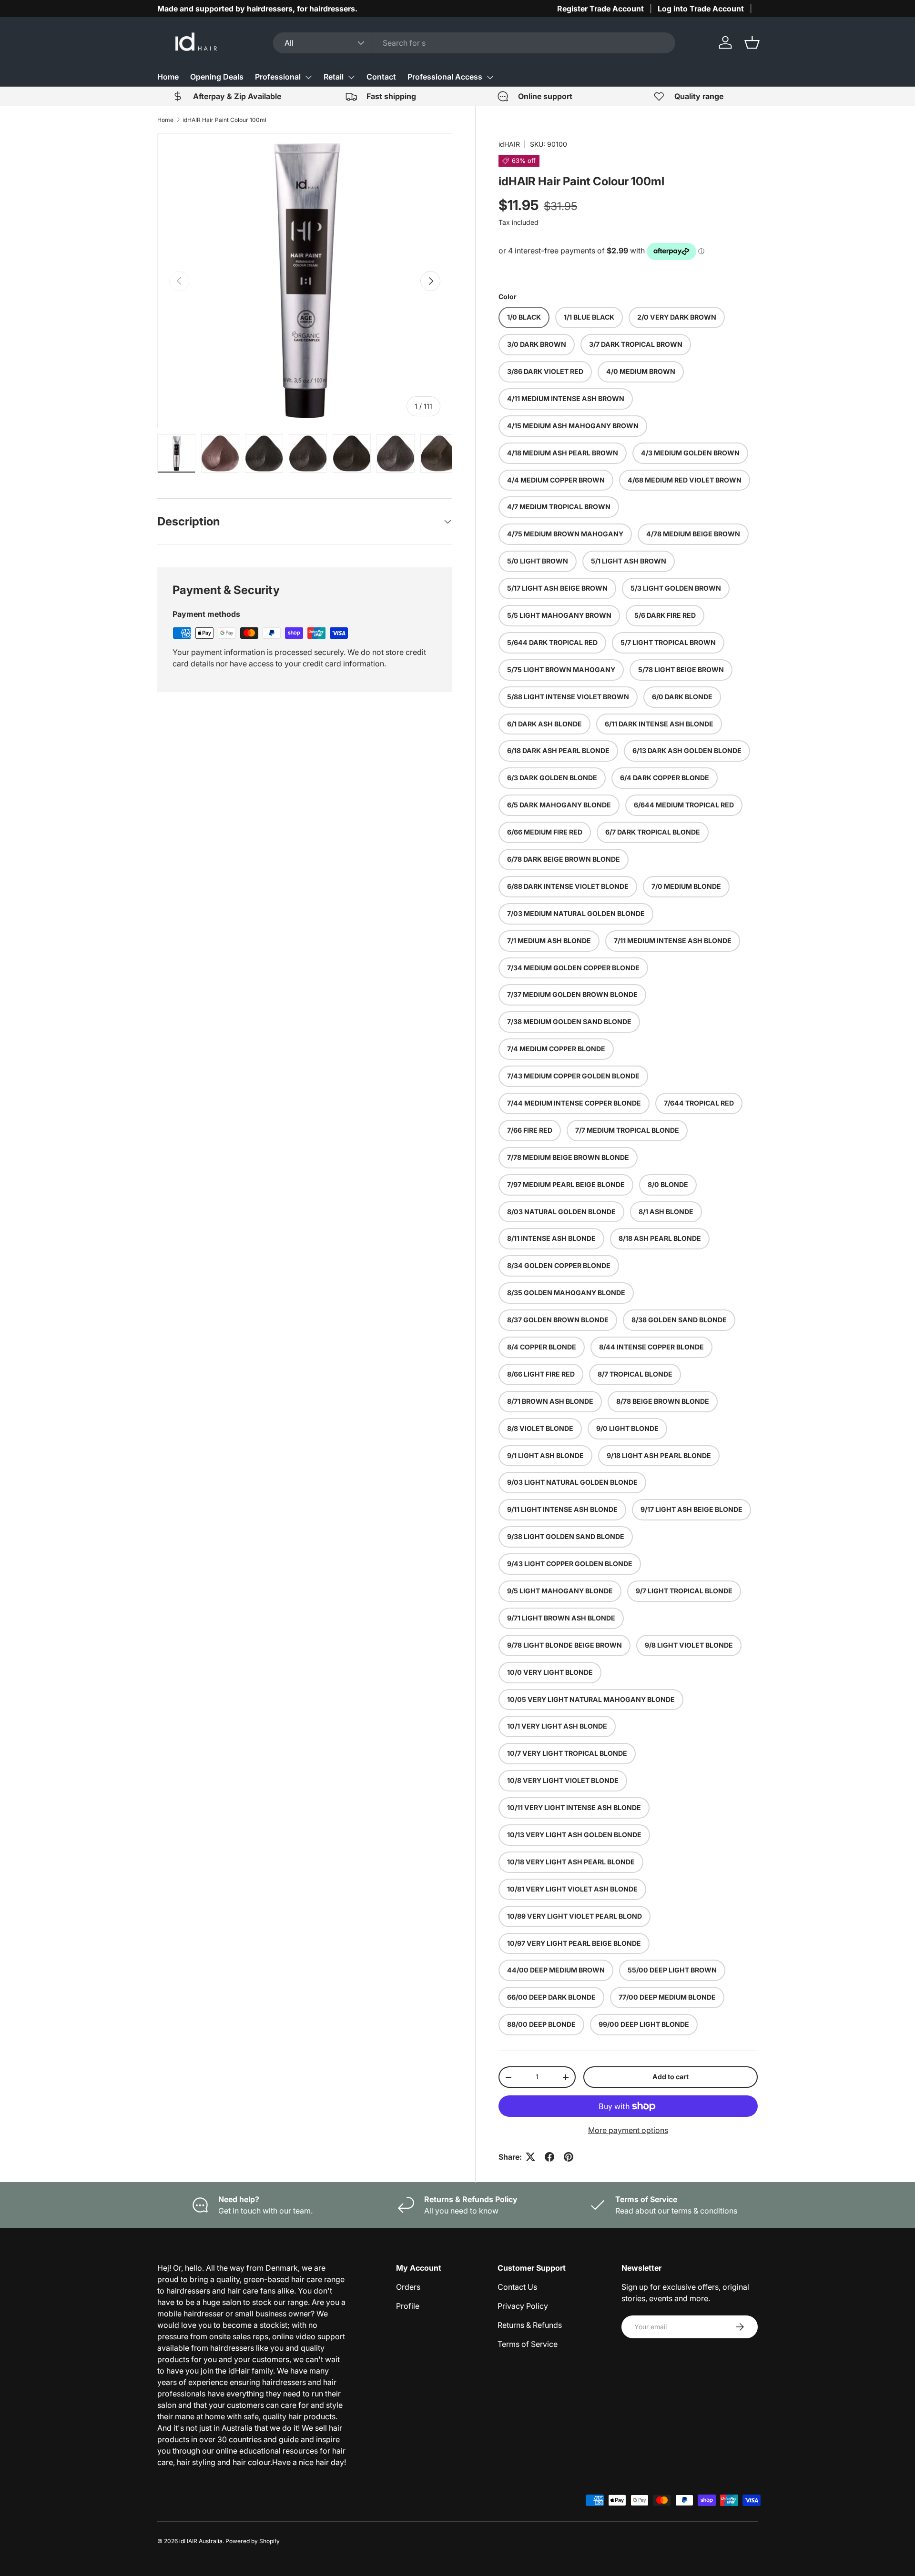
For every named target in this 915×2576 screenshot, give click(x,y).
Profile (408, 2306)
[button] (752, 42)
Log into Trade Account (701, 9)
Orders (408, 2287)
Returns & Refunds (530, 2325)
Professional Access (445, 77)
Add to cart (671, 2077)
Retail (334, 77)
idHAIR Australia (201, 2541)
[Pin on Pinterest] (569, 2157)
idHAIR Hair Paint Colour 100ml (224, 120)
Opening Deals (217, 77)
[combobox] (474, 43)
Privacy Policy (523, 2306)
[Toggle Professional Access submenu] (490, 77)
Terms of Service (528, 2344)
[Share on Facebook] (549, 2157)
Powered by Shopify (253, 2541)
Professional (278, 77)
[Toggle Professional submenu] (308, 77)
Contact (381, 77)
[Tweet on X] (530, 2157)
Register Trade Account (600, 9)
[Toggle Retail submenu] (351, 77)
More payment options (628, 2130)
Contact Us (517, 2287)
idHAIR (509, 144)
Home (168, 77)
